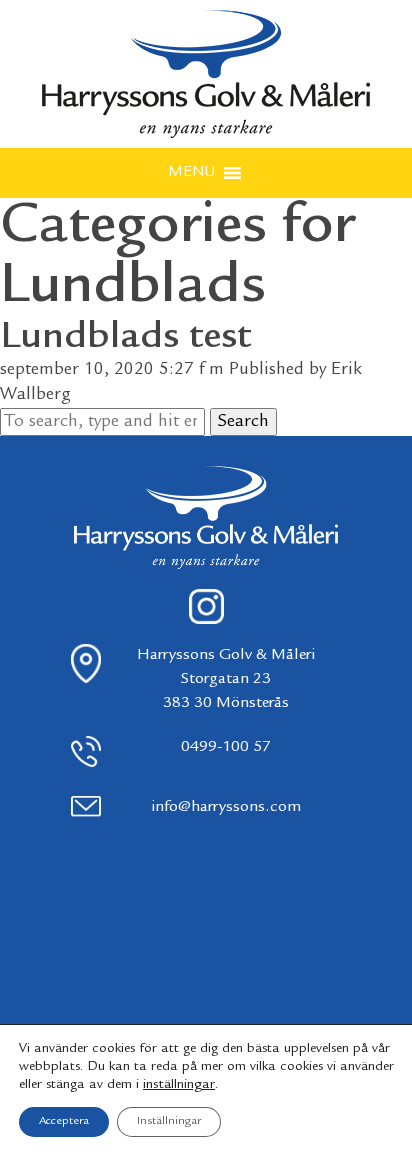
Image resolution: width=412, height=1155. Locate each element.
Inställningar (169, 1121)
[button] (191, 173)
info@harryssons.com (226, 807)
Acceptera (64, 1121)
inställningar (179, 1085)
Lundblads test (125, 338)
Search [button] (243, 422)
